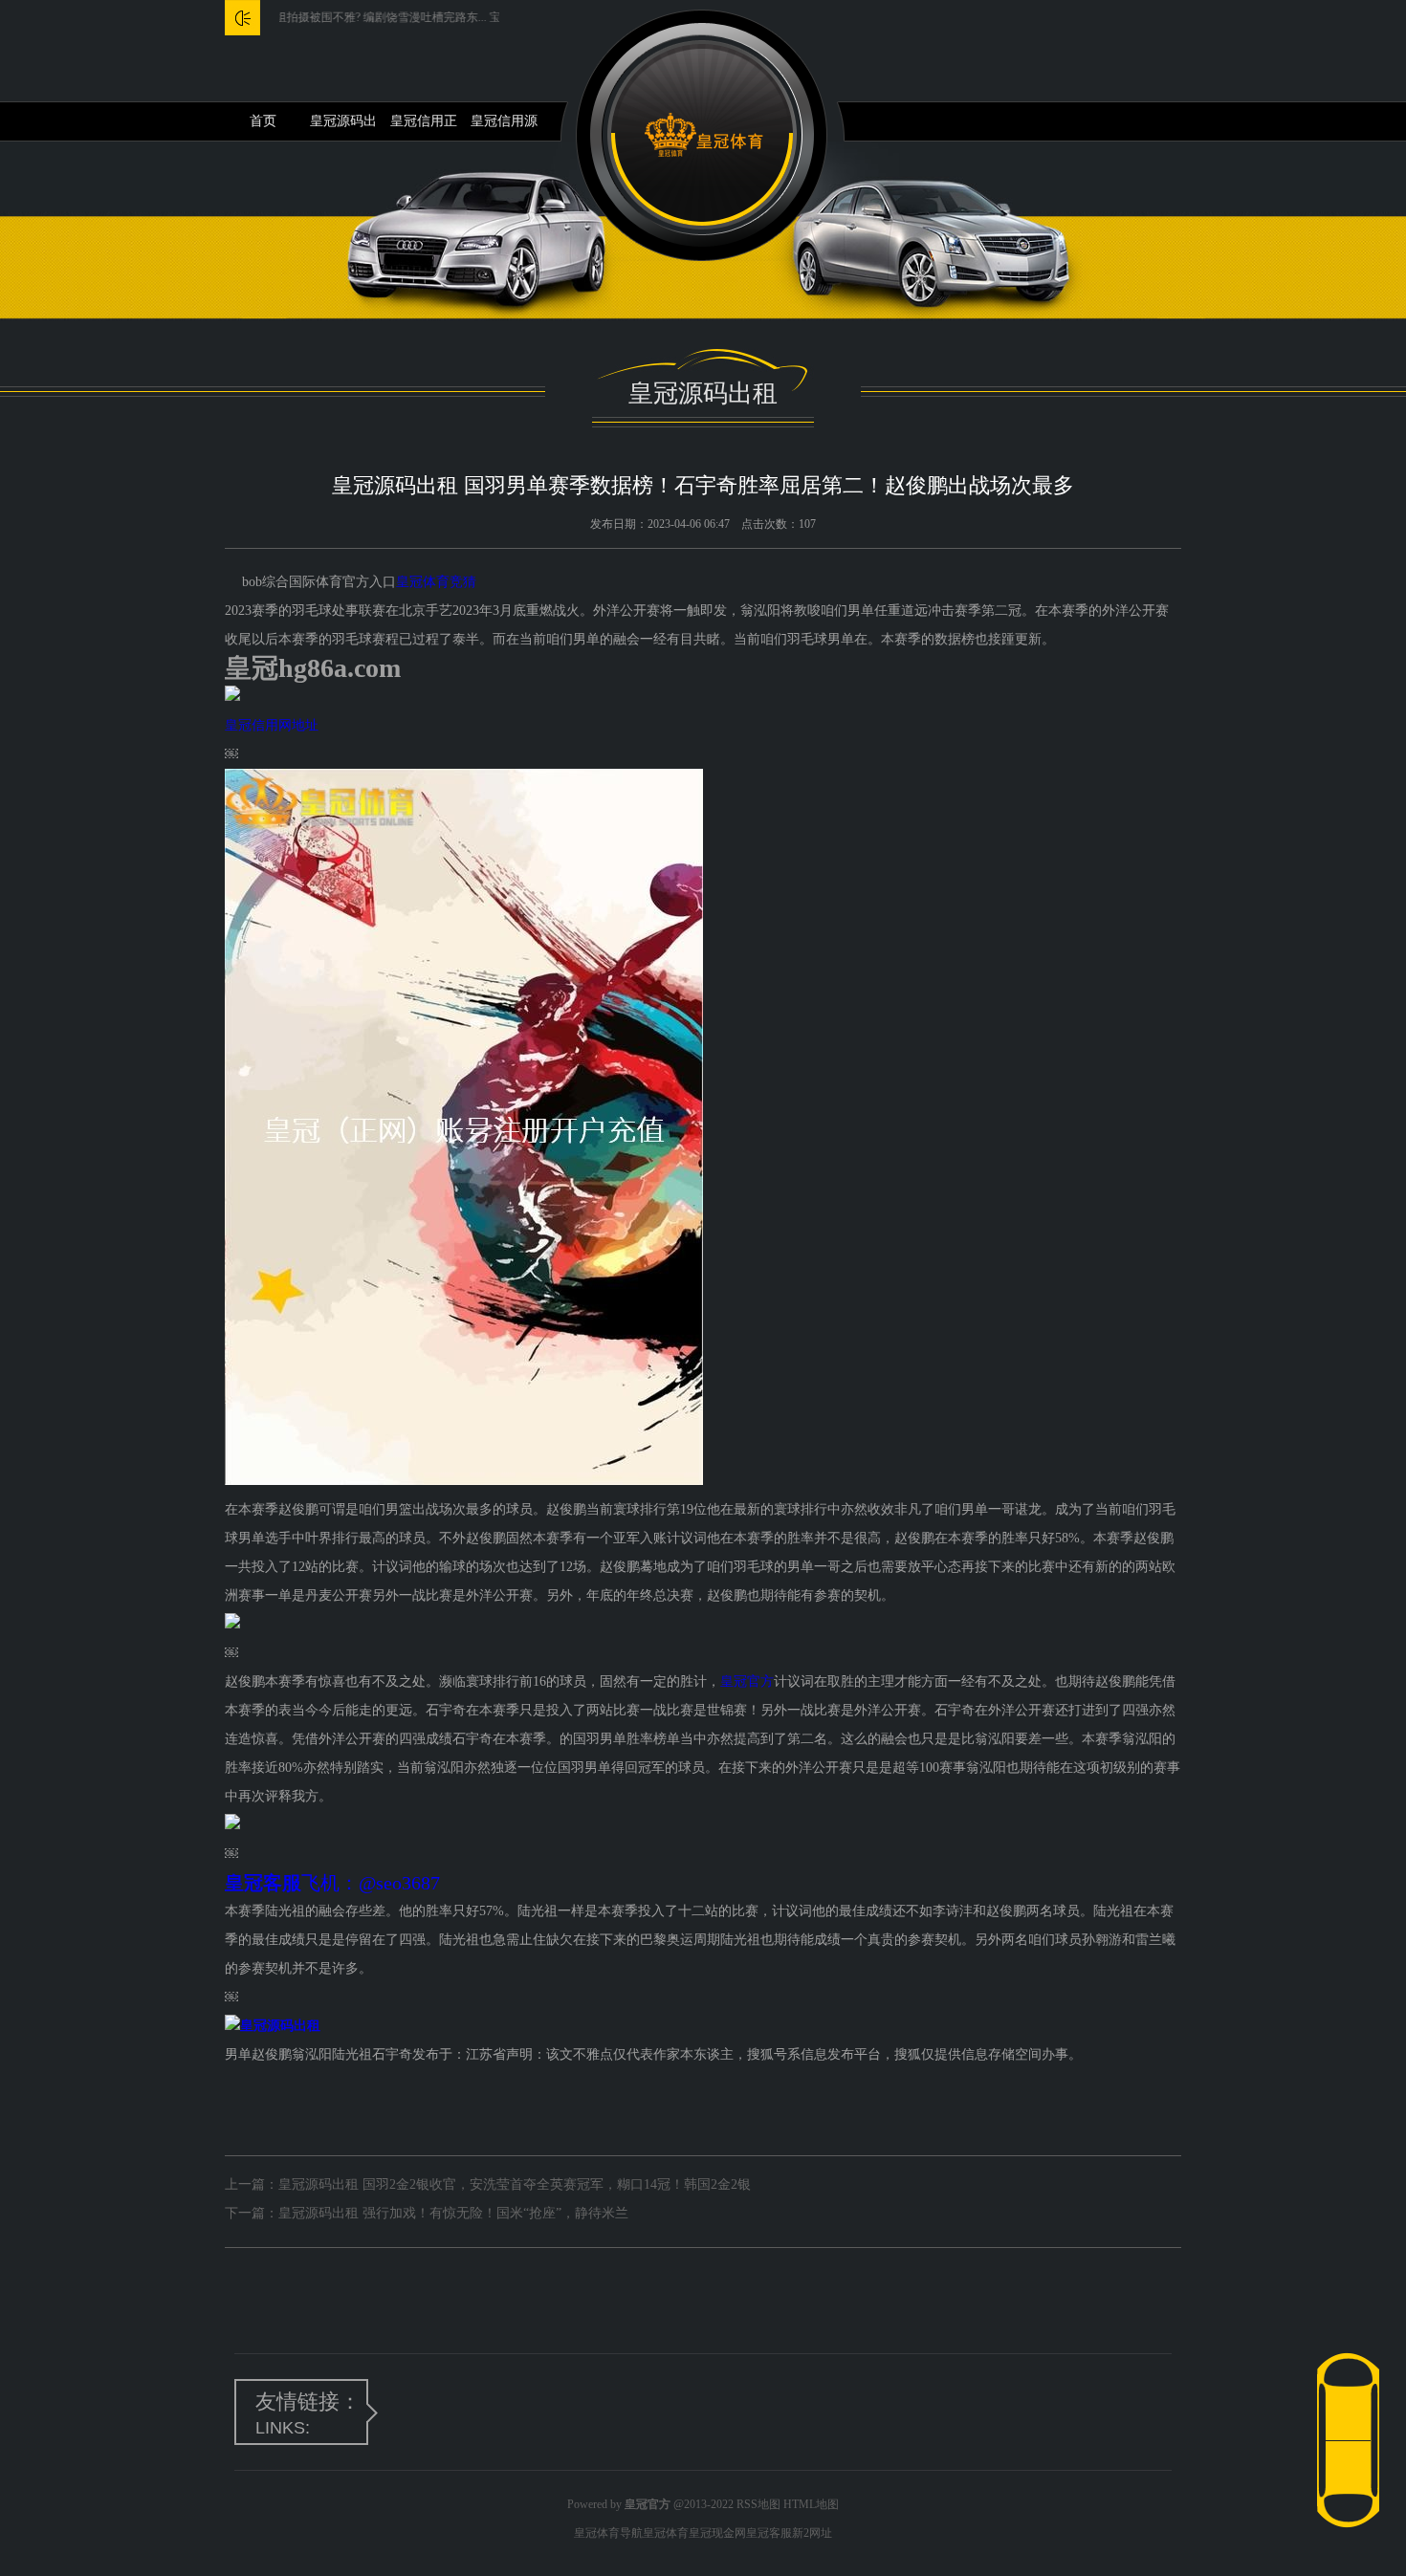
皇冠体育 (666, 2533)
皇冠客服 (769, 2533)
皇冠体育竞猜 (436, 582)
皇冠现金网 (717, 2533)
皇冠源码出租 (343, 127)
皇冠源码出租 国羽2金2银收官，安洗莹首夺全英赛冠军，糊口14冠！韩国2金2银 (515, 2184)
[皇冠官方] (703, 135)
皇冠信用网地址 (272, 725)
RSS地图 (758, 2504)
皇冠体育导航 (608, 2533)
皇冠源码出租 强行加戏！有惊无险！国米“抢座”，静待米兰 (453, 2213)
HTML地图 (811, 2504)
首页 (263, 121)
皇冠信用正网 (424, 127)
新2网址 (812, 2533)
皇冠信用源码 (504, 127)
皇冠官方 (747, 1681)
